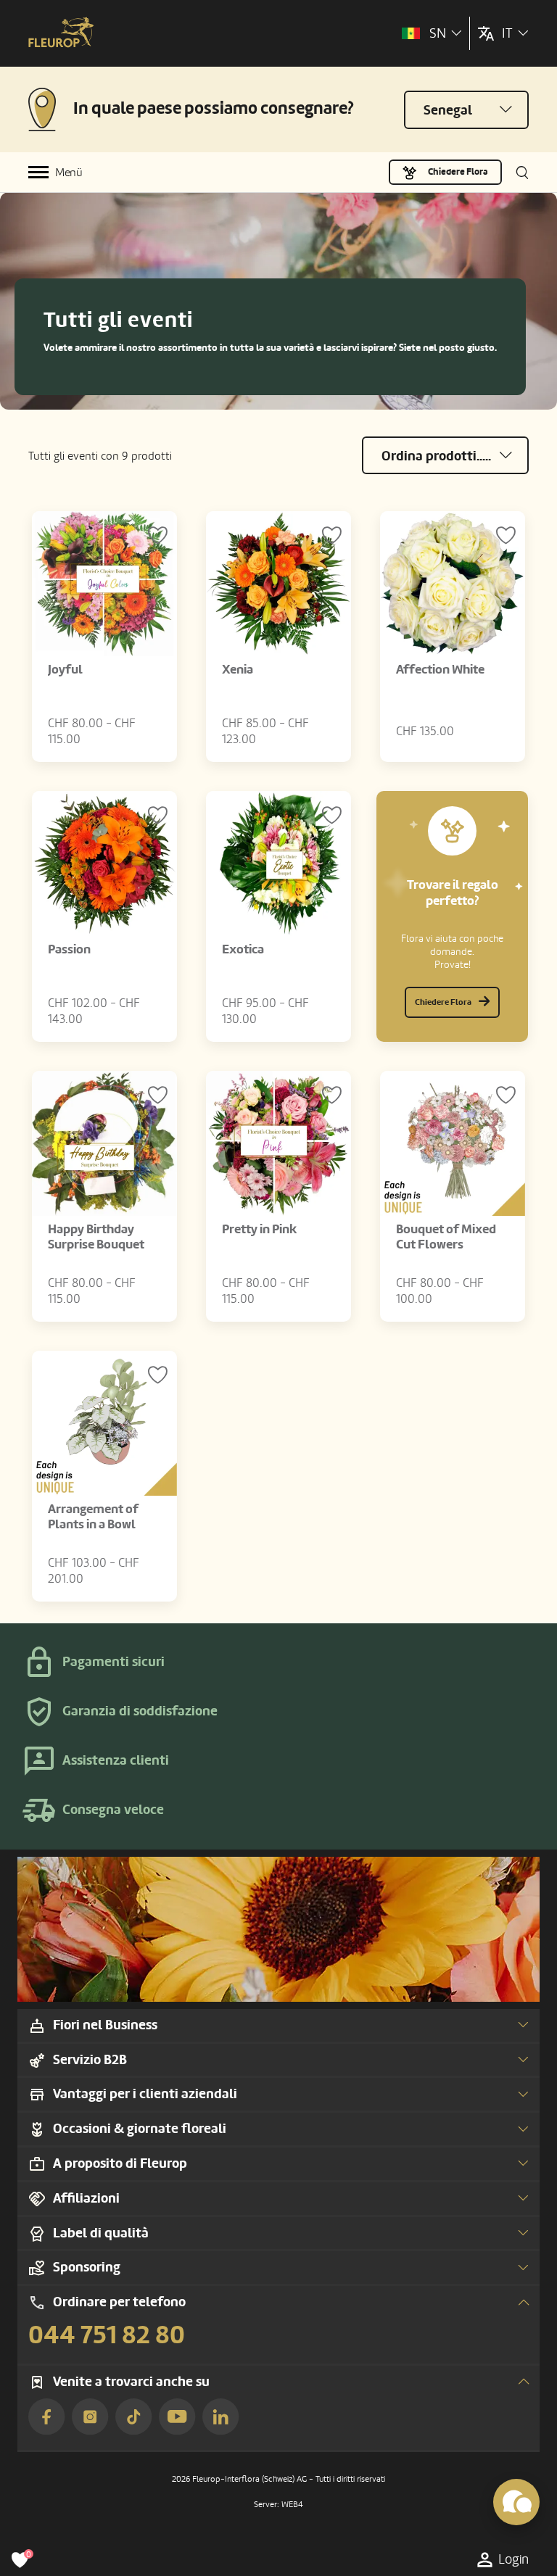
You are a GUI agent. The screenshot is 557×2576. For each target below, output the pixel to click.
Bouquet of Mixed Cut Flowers (446, 1237)
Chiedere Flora (458, 172)
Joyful (65, 670)
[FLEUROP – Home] (61, 34)
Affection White (440, 670)
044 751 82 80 (107, 2335)
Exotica (243, 949)
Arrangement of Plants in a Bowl (93, 1517)
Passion (69, 949)
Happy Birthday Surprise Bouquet (96, 1237)
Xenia (238, 670)
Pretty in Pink (259, 1229)
